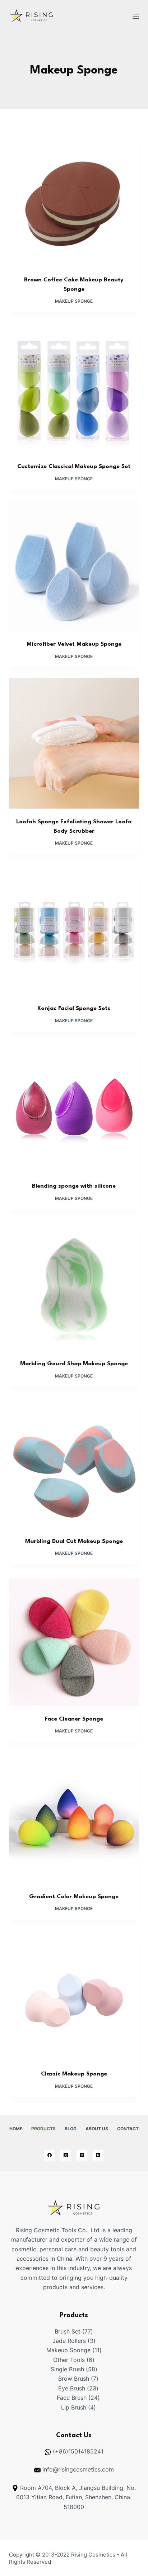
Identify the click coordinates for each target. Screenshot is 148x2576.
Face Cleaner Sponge (74, 1719)
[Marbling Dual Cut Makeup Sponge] (74, 1463)
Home (16, 2129)
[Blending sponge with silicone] (74, 1108)
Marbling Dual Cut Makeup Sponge (74, 1541)
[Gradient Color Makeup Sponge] (74, 1818)
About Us (97, 2129)
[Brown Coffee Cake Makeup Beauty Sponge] (74, 202)
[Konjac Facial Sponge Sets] (74, 930)
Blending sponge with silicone (74, 1186)
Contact (128, 2129)
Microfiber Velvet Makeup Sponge (74, 644)
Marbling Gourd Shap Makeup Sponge (74, 1364)
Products (43, 2129)
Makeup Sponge (74, 301)
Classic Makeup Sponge (74, 2074)
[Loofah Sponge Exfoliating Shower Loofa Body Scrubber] (74, 744)
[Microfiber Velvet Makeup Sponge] (74, 566)
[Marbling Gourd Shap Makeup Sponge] (74, 1285)
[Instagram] (82, 2155)
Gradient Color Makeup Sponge (74, 1897)
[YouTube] (98, 2155)
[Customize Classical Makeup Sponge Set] (74, 388)
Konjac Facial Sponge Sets (74, 1009)
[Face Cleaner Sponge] (74, 1640)
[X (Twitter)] (66, 2155)
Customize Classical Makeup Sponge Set (74, 467)
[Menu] (136, 16)
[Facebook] (50, 2155)
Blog (71, 2129)
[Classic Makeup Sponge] (74, 1996)
